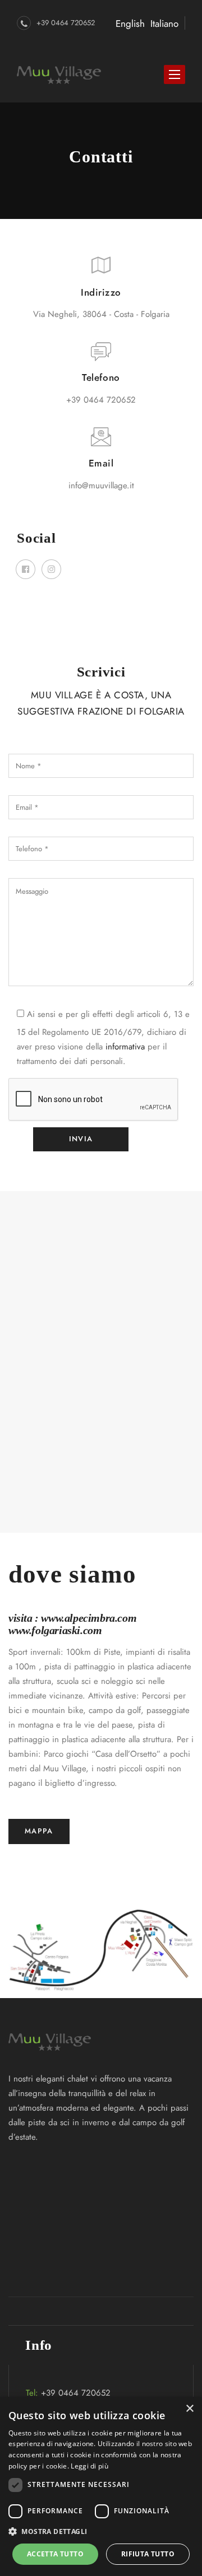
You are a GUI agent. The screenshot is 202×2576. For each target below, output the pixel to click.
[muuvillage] (59, 74)
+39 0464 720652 (66, 23)
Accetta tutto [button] (55, 2554)
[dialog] (101, 2486)
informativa (125, 1047)
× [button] (189, 2409)
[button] (101, 2532)
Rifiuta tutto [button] (148, 2554)
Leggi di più (89, 2466)
